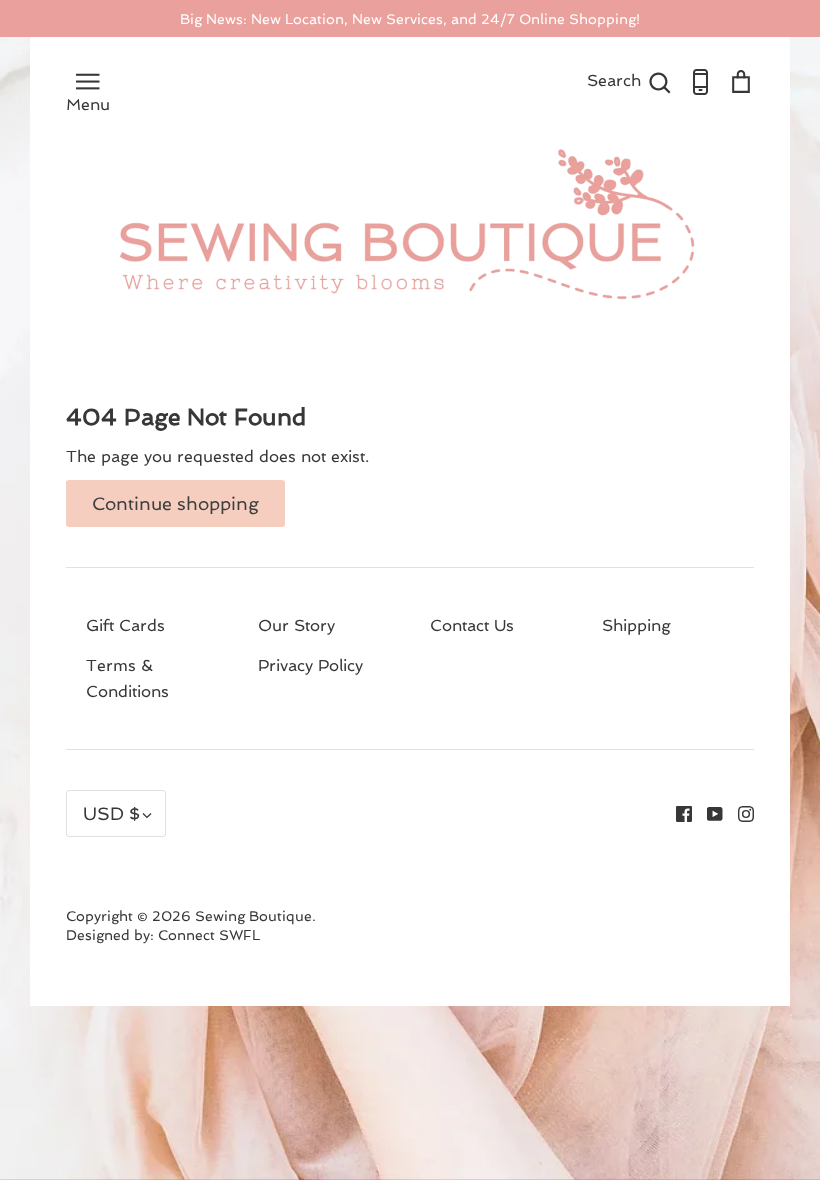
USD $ (111, 813)
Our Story (296, 625)
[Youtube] (707, 812)
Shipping (636, 625)
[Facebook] (676, 812)
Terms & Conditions (127, 678)
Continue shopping (175, 503)
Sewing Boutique (253, 916)
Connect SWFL (209, 935)
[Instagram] (738, 812)
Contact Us (472, 625)
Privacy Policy (310, 665)
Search (629, 80)
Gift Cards (125, 625)
